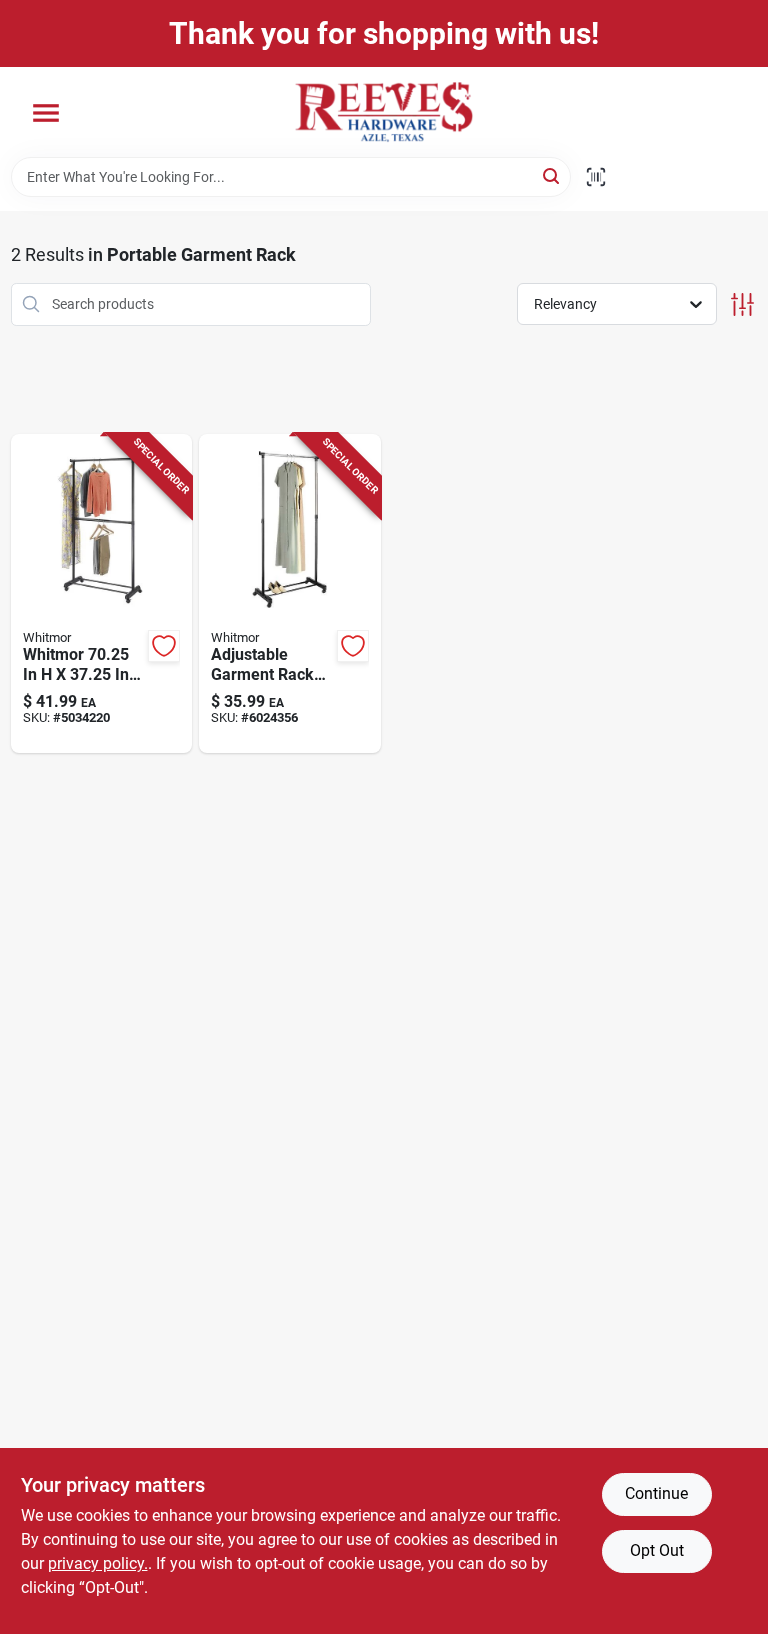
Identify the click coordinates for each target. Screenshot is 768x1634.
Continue (656, 1493)
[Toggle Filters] (742, 304)
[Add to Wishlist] (164, 646)
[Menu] (46, 113)
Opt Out (657, 1550)
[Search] (552, 175)
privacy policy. (98, 1563)
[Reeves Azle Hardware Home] (384, 112)
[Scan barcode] (596, 177)
